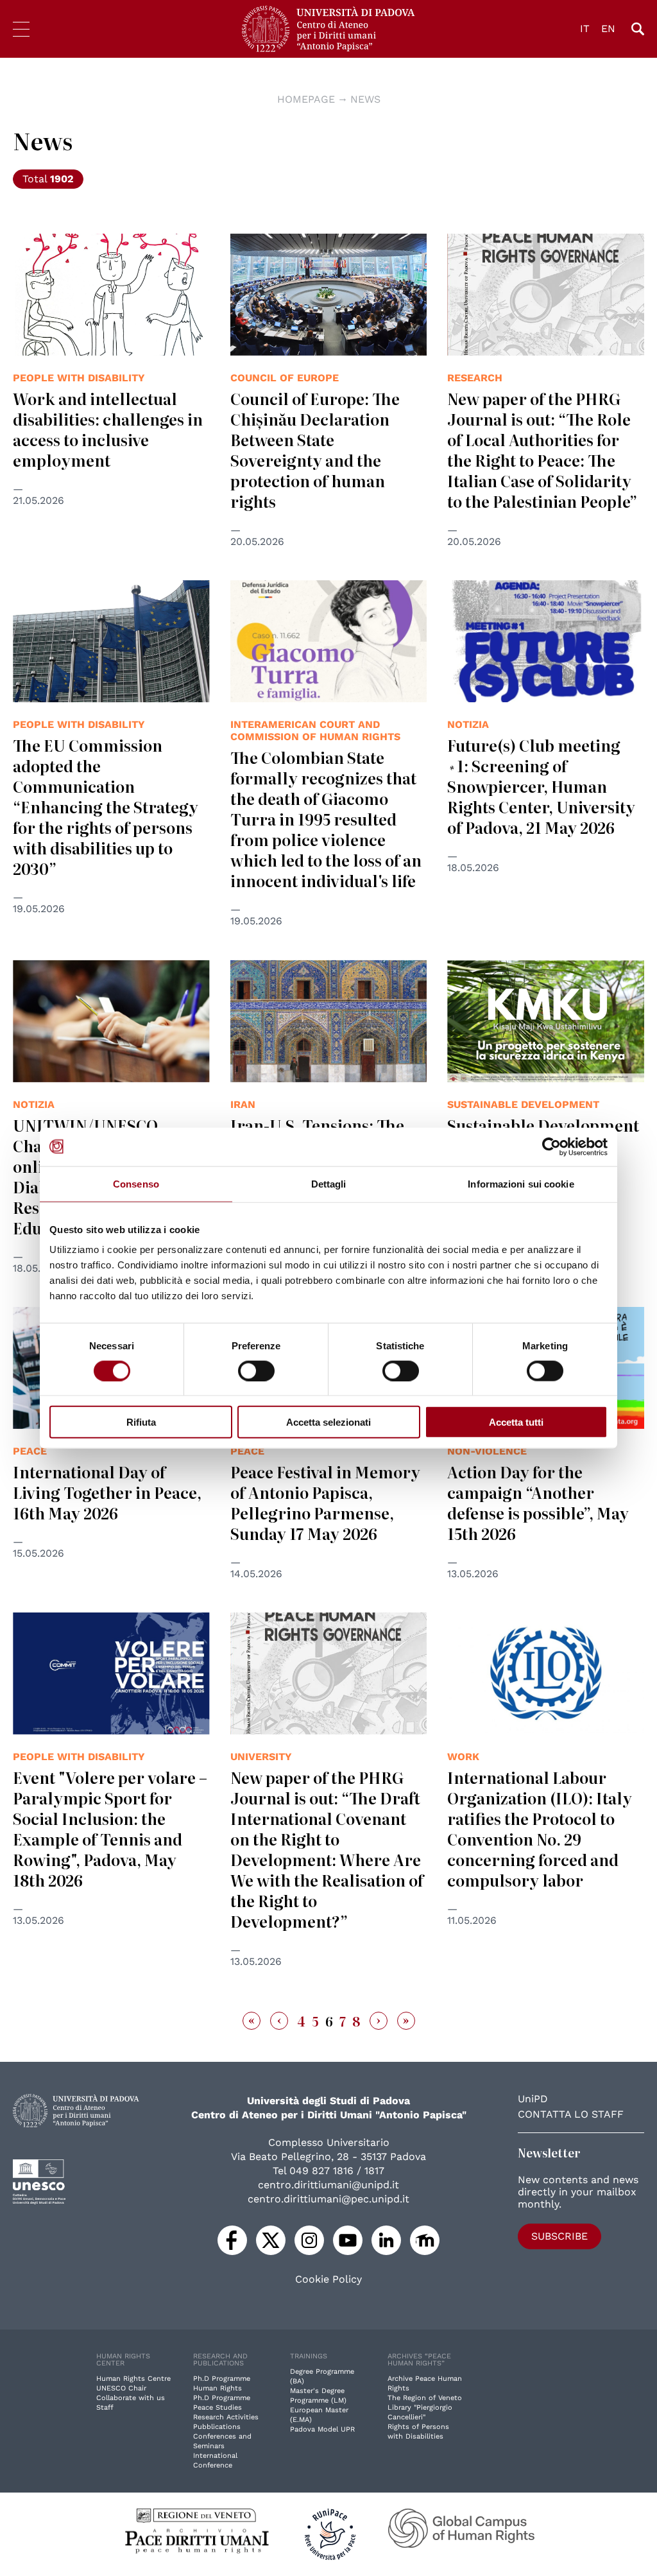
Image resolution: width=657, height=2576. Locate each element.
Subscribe (559, 2236)
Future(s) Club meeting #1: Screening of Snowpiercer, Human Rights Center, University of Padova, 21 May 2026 (541, 786)
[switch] (256, 1370)
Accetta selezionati (328, 1422)
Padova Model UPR (322, 2429)
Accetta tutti (516, 1422)
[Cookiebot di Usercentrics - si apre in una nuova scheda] (551, 1146)
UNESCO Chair (121, 2388)
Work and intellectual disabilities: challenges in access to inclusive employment (108, 429)
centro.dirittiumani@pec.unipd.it (328, 2199)
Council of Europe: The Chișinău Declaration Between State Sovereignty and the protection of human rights (315, 450)
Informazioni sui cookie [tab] (521, 1183)
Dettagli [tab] (329, 1183)
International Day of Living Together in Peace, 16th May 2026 (107, 1492)
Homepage (306, 99)
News (365, 99)
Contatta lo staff (571, 2114)
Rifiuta (141, 1422)
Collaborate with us (131, 2398)
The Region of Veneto (425, 2398)
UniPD (533, 2099)
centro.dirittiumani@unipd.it (328, 2185)
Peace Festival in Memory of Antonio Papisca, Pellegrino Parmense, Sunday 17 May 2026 (325, 1502)
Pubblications (217, 2427)
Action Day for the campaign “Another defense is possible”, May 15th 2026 (538, 1502)
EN (608, 29)
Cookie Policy (328, 2279)
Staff (105, 2407)
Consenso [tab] (136, 1183)
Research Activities (226, 2417)
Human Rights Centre (133, 2379)
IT (585, 29)
